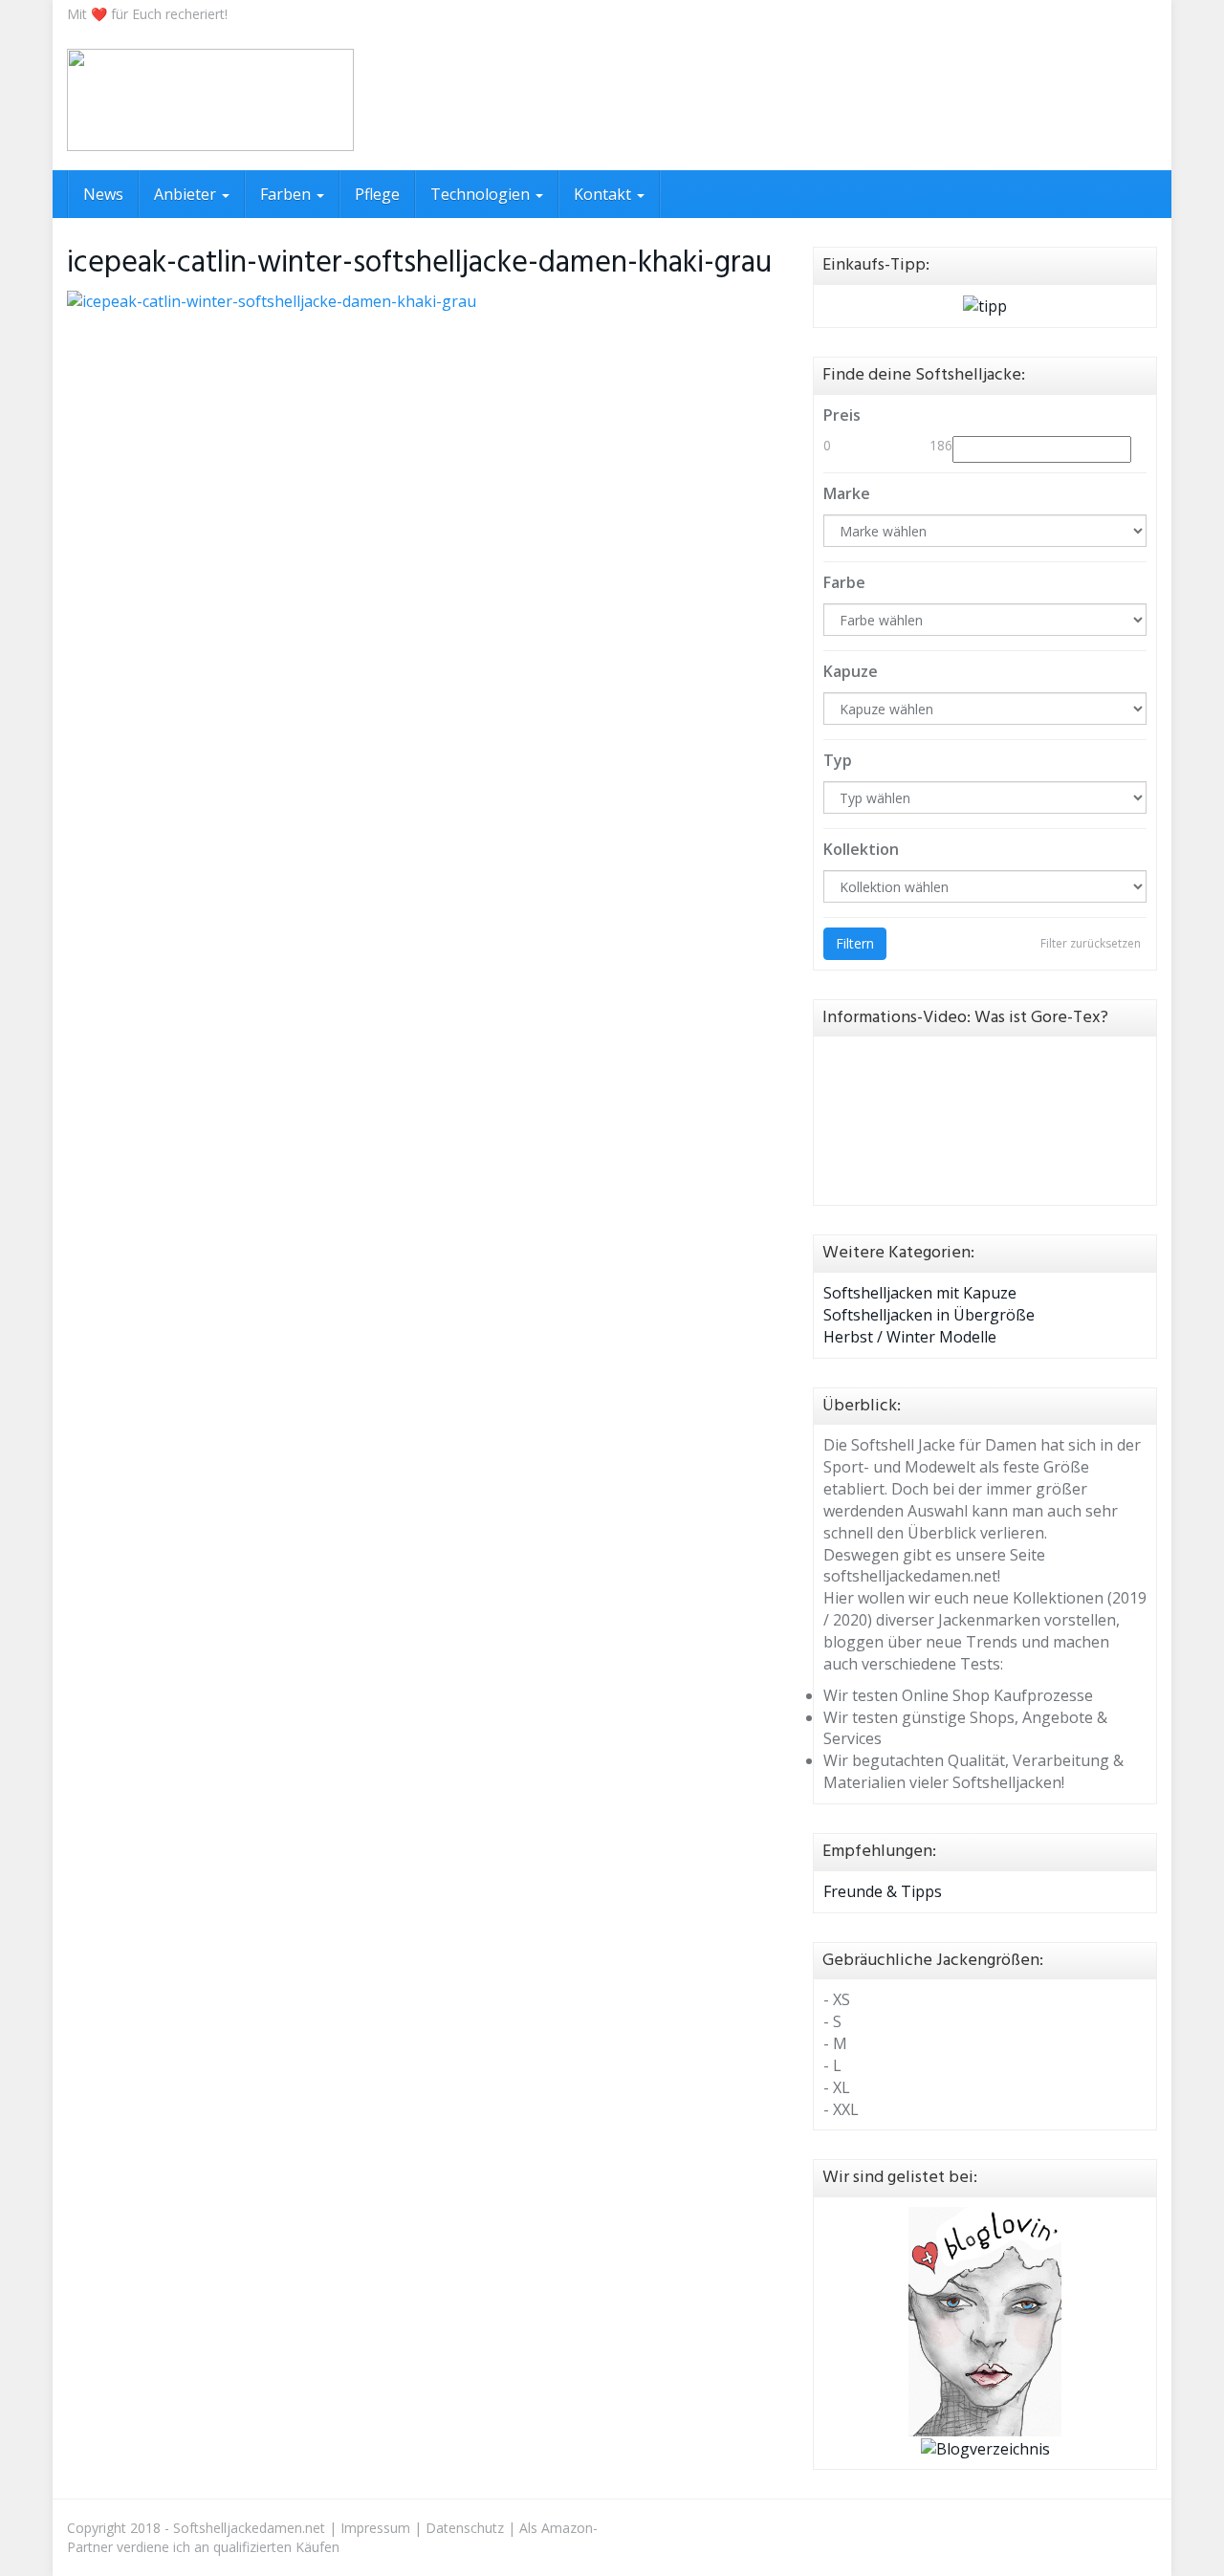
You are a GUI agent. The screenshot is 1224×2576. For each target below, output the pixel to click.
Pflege (377, 194)
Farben (287, 194)
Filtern (855, 943)
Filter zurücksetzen (1091, 943)
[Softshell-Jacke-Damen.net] (210, 100)
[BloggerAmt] (985, 2447)
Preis (842, 415)
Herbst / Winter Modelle (910, 1337)
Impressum (375, 2528)
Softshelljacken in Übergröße (929, 1315)
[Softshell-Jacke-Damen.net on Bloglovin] (985, 2320)
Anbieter (187, 194)
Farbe (844, 582)
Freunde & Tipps (883, 1891)
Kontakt (604, 194)
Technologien (482, 194)
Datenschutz (465, 2528)
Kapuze (851, 671)
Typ (838, 760)
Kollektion (861, 849)
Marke (847, 493)
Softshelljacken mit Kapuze (920, 1293)
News (103, 194)
